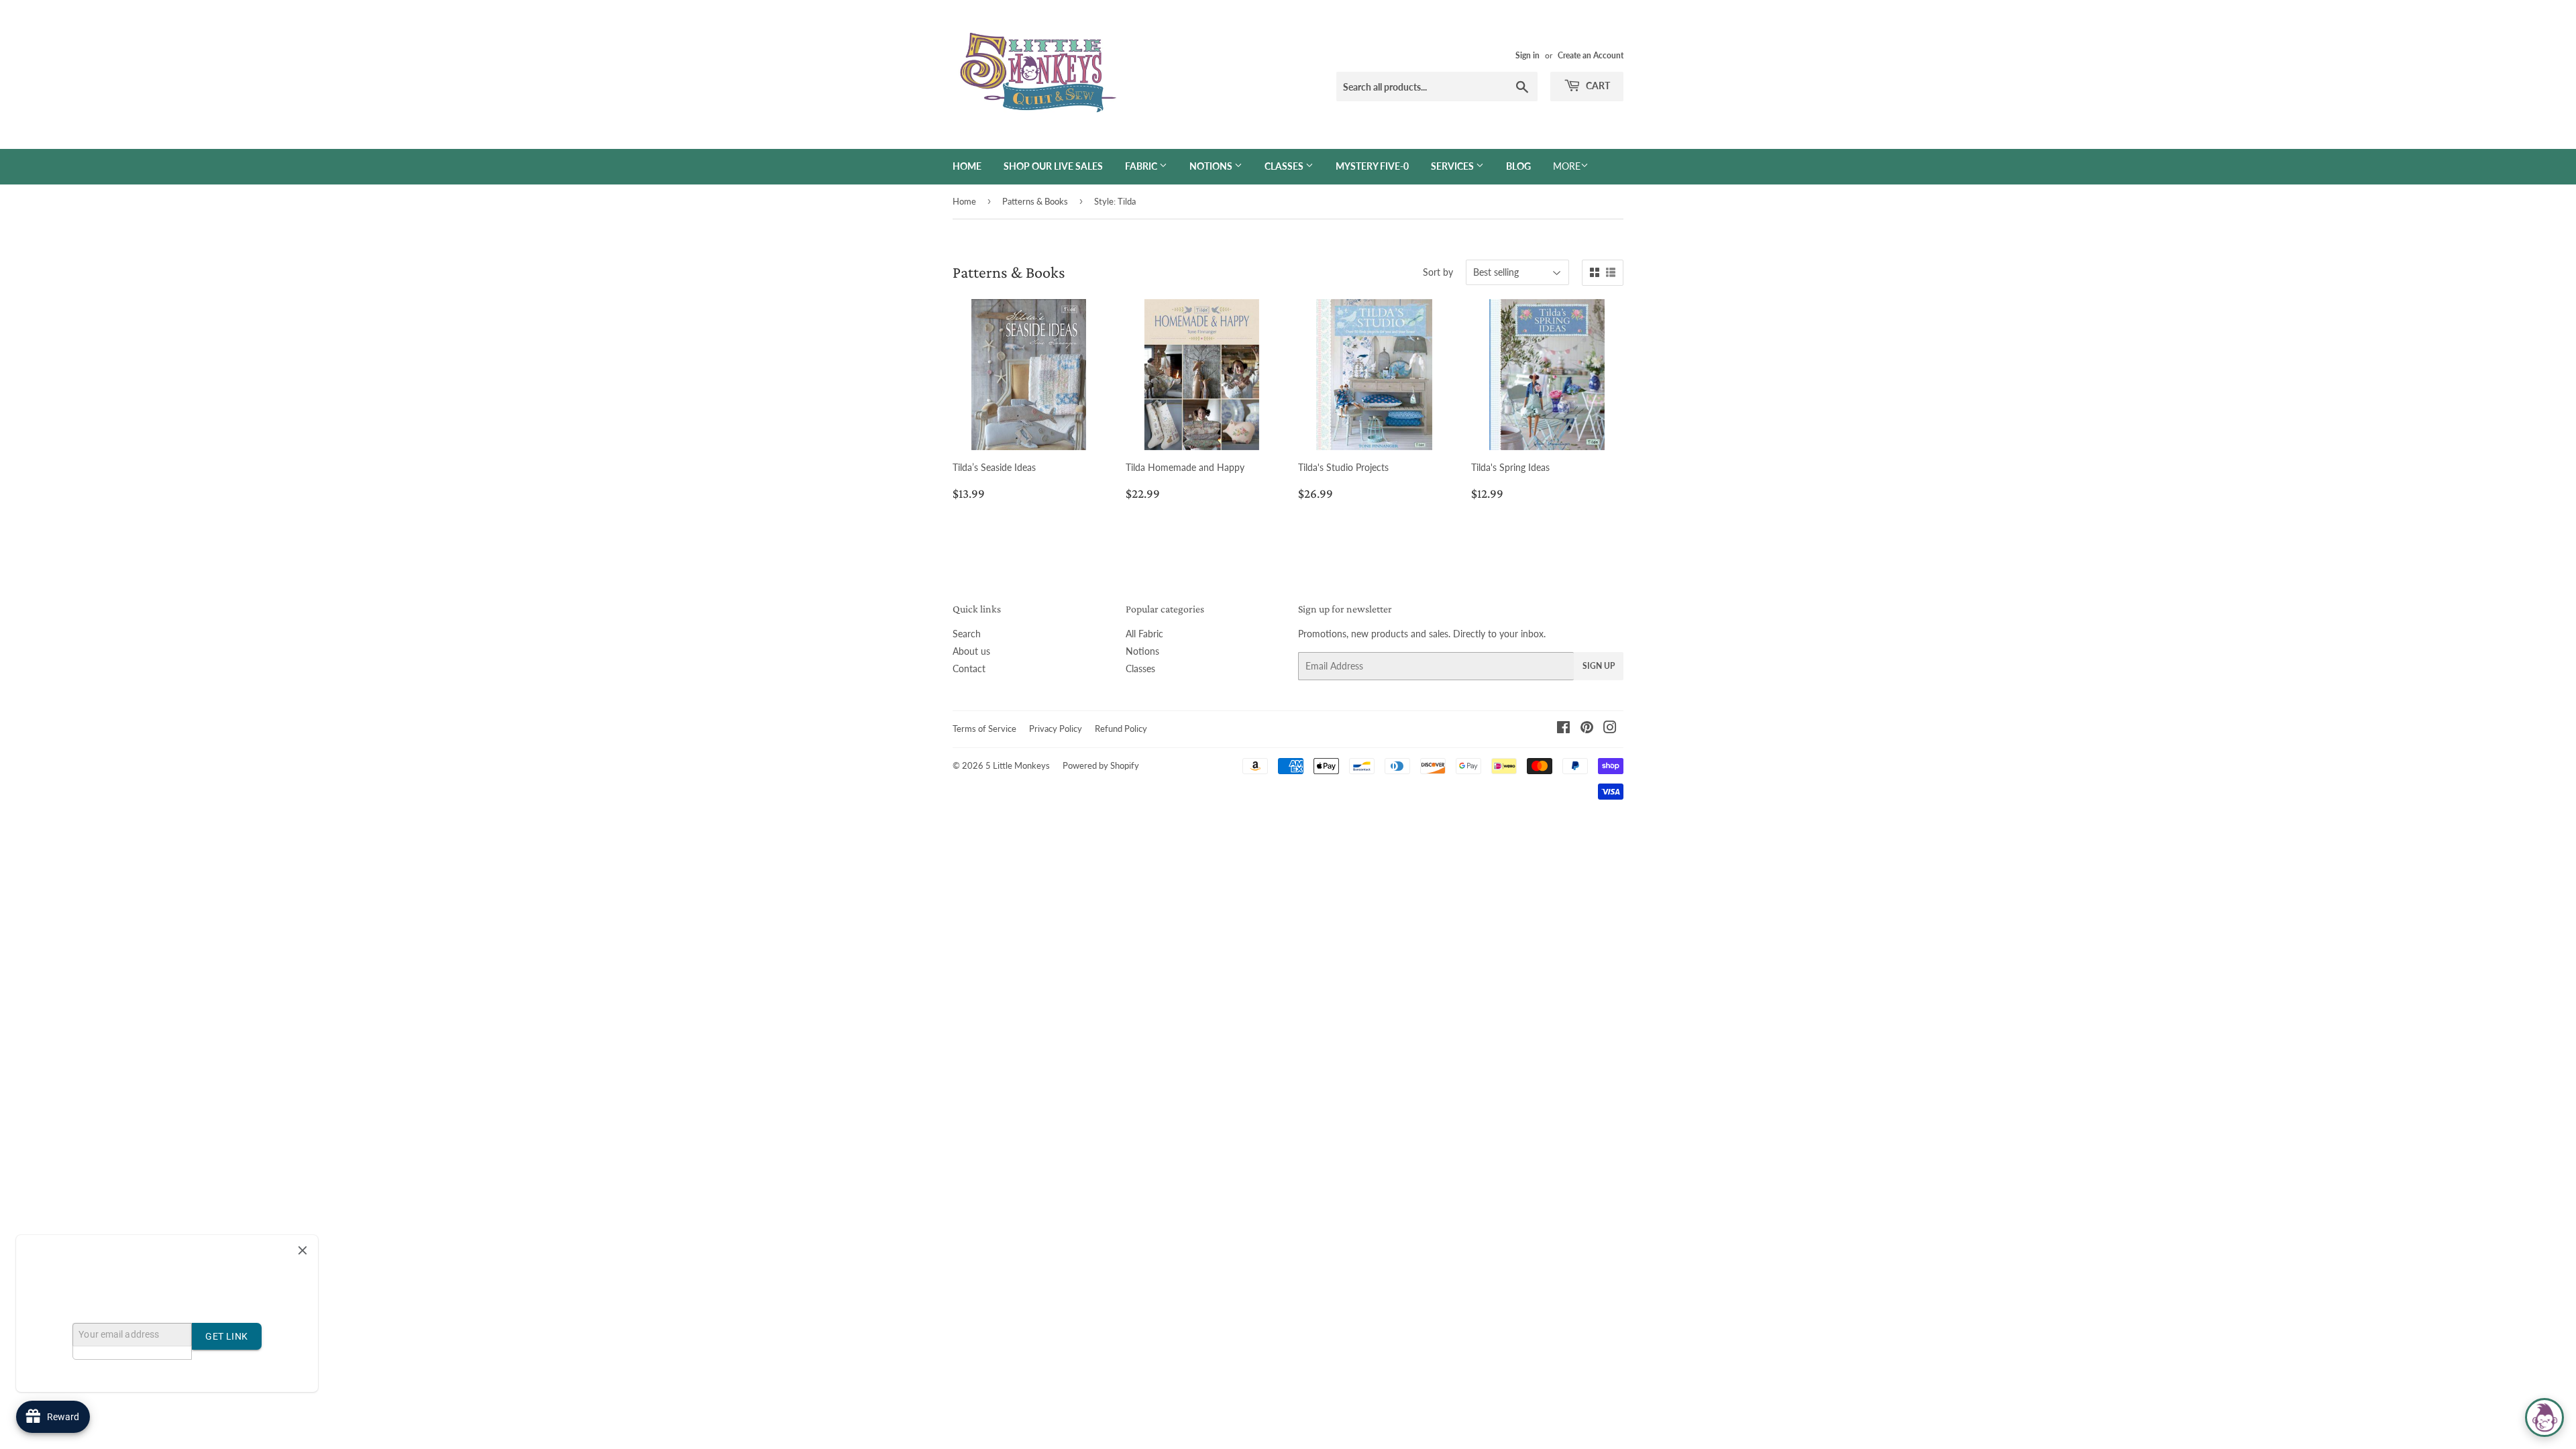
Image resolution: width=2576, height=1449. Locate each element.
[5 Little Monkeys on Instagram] (1610, 729)
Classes (1285, 166)
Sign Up (1599, 666)
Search (967, 634)
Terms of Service (984, 729)
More (1567, 166)
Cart (1597, 86)
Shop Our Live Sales (1053, 166)
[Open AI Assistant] (2544, 1417)
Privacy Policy (1056, 729)
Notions (1212, 166)
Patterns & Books (1035, 201)
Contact (969, 668)
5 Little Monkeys (1018, 765)
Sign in (1527, 55)
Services (1453, 166)
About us (971, 651)
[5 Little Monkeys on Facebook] (1563, 729)
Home (967, 166)
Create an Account (1591, 55)
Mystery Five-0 (1372, 166)
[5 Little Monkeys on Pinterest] (1587, 729)
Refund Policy (1121, 729)
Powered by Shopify (1101, 765)
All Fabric (1144, 634)
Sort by (1438, 272)
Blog (1518, 166)
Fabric (1142, 166)
